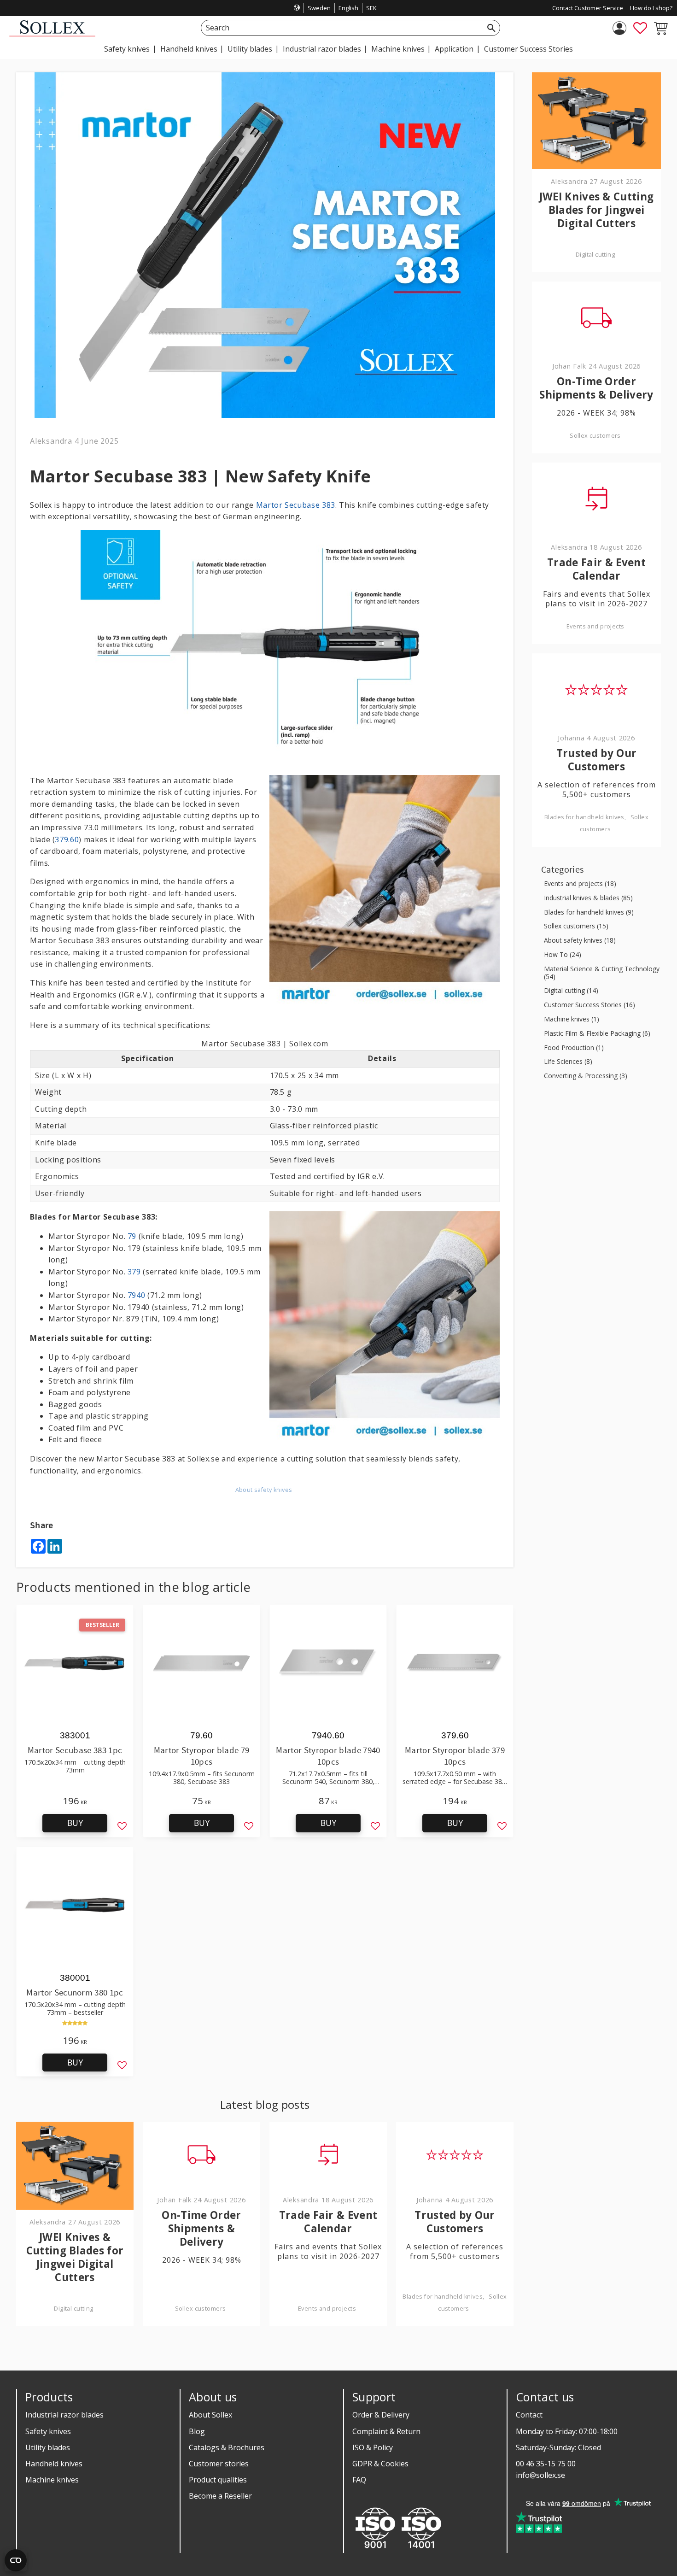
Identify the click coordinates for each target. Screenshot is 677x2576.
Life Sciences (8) (568, 1062)
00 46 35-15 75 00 (546, 2464)
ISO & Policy (373, 2447)
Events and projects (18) (580, 884)
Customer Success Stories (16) (589, 1005)
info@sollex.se (540, 2475)
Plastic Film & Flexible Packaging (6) (597, 1034)
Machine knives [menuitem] (398, 49)
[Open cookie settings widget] (16, 2560)
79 (132, 1236)
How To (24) (563, 955)
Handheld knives (54, 2464)
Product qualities (218, 2480)
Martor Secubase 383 (296, 505)
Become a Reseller (220, 2496)
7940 (137, 1295)
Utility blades (48, 2447)
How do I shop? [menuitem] (651, 8)
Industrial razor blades (64, 2415)
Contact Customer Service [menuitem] (588, 8)
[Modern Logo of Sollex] (52, 34)
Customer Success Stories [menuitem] (528, 49)
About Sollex (210, 2415)
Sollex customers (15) (576, 926)
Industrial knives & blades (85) (588, 898)
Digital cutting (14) (571, 991)
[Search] (491, 28)
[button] (640, 28)
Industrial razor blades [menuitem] (322, 49)
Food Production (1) (574, 1048)
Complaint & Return (386, 2431)
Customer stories (219, 2464)
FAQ (359, 2480)
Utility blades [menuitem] (250, 49)
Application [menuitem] (454, 49)
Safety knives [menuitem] (127, 49)
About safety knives (264, 1490)
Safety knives (48, 2431)
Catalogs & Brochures (227, 2447)
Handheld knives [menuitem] (189, 49)
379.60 (67, 839)
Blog (197, 2431)
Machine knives (52, 2480)
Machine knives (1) (572, 1019)
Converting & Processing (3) (586, 1076)
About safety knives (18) (580, 941)
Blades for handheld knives (443, 2297)
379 (134, 1272)
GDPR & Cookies (380, 2464)
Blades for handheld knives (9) (589, 912)
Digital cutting (73, 2309)
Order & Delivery (381, 2415)
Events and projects (327, 2309)
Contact (529, 2415)
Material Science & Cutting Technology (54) (602, 973)
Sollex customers (201, 2309)
